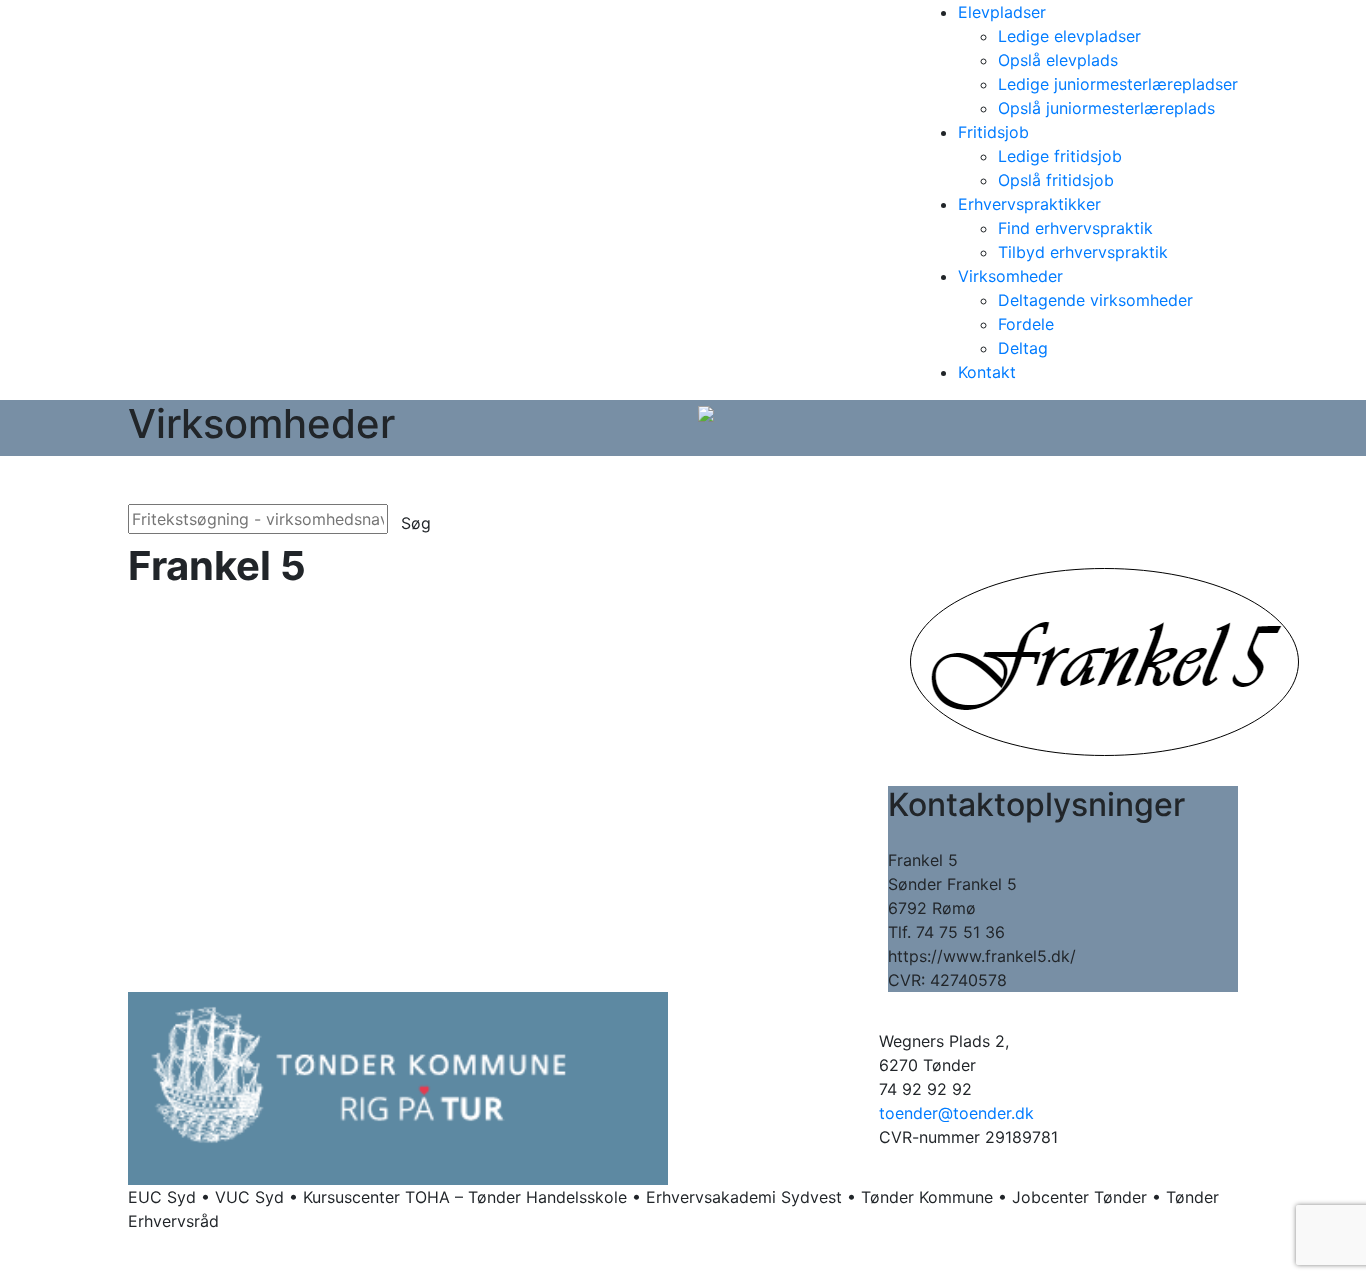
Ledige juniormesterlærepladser (1118, 84)
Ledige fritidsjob (1060, 156)
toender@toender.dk (956, 1113)
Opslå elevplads (1058, 60)
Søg (416, 523)
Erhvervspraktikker (1029, 204)
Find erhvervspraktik (1075, 228)
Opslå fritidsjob (1056, 180)
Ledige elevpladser (1069, 36)
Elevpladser (1002, 12)
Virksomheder (1010, 276)
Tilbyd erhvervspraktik (1083, 252)
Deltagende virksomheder (1095, 300)
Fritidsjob (993, 132)
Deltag (1023, 348)
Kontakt (987, 372)
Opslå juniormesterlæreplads (1106, 108)
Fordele (1026, 324)
